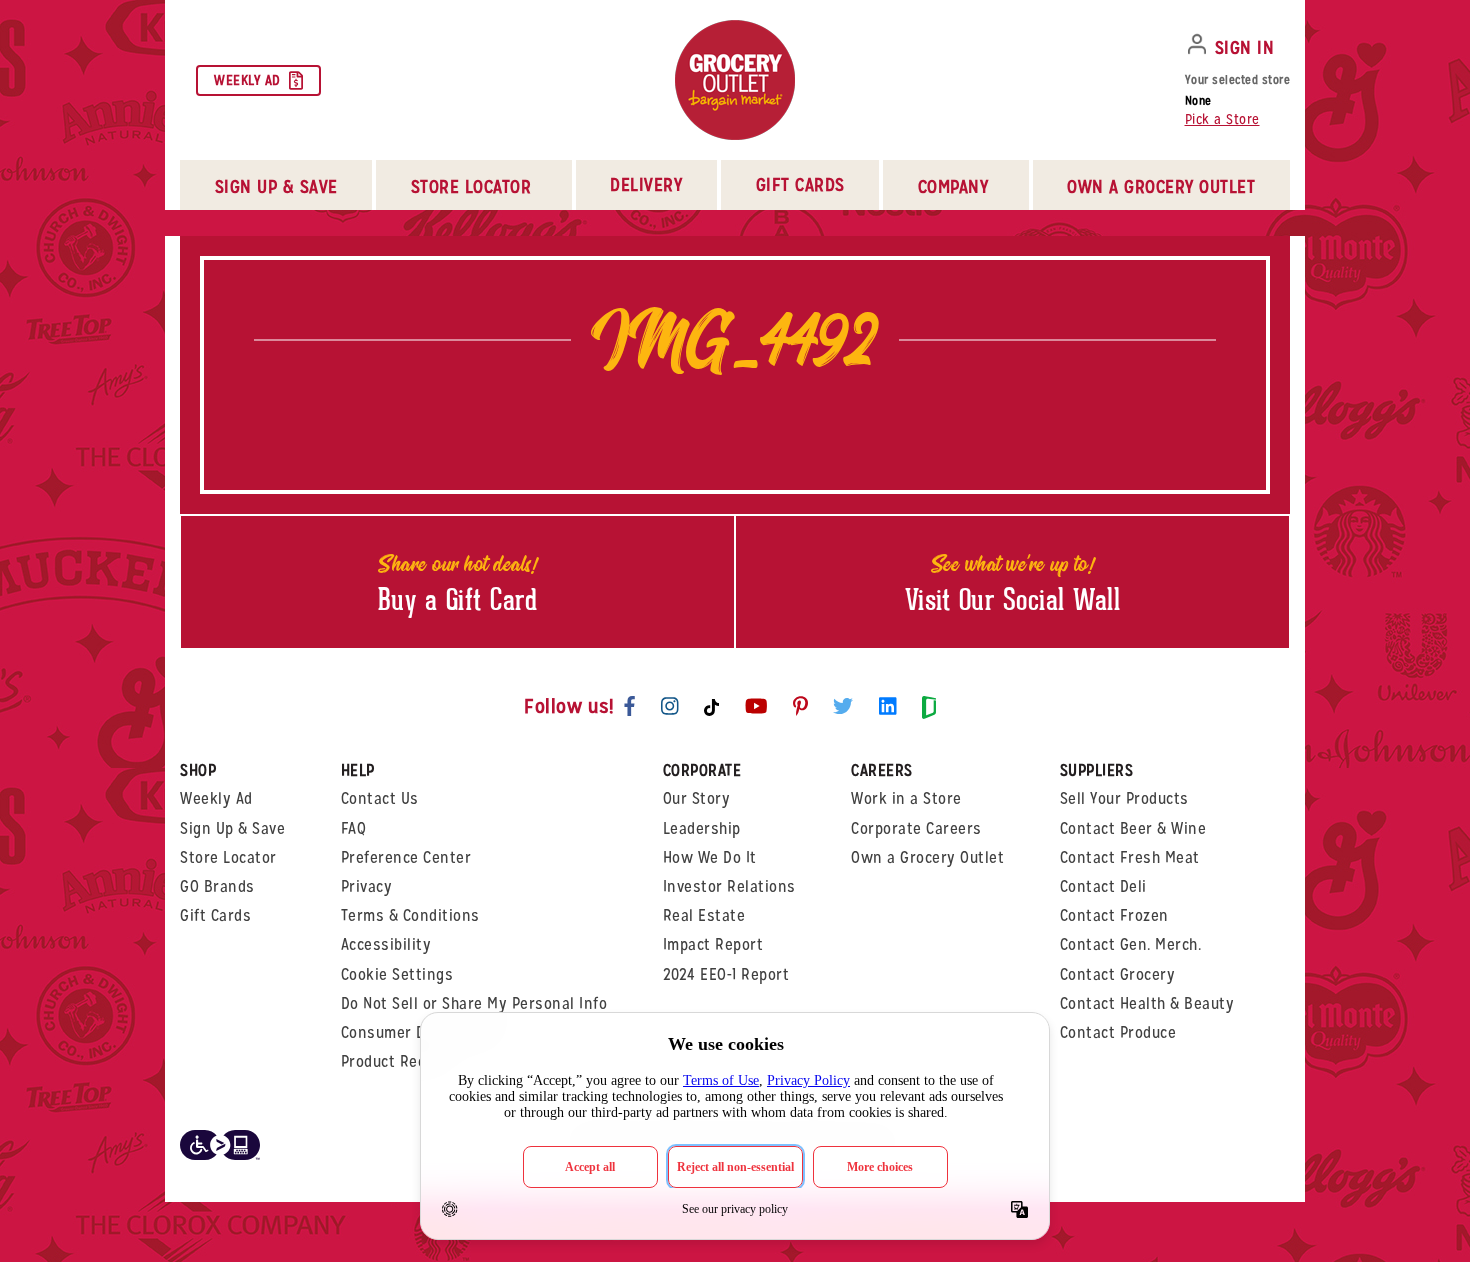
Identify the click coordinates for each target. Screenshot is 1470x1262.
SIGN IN (1245, 47)
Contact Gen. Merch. (1131, 944)
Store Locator (228, 857)
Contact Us (380, 798)
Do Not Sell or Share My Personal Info (474, 1003)
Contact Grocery (1118, 974)
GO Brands (217, 886)
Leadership (702, 828)
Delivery (646, 184)
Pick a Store (1222, 119)
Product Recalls (396, 1061)
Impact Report (713, 944)
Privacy (367, 886)
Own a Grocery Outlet (927, 857)
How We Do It (710, 857)
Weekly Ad (247, 80)
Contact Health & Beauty (1147, 1003)
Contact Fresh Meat (1130, 857)
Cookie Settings (397, 974)
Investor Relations (729, 886)
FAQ (354, 828)
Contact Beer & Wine (1133, 828)
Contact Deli (1103, 886)
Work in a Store (906, 798)
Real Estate (704, 915)
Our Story (697, 798)
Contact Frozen (1114, 915)
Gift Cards (800, 184)
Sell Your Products (1124, 798)
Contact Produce (1118, 1032)
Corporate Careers (916, 828)
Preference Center (406, 857)
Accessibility (386, 944)
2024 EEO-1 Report (726, 974)
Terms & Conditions (410, 915)
